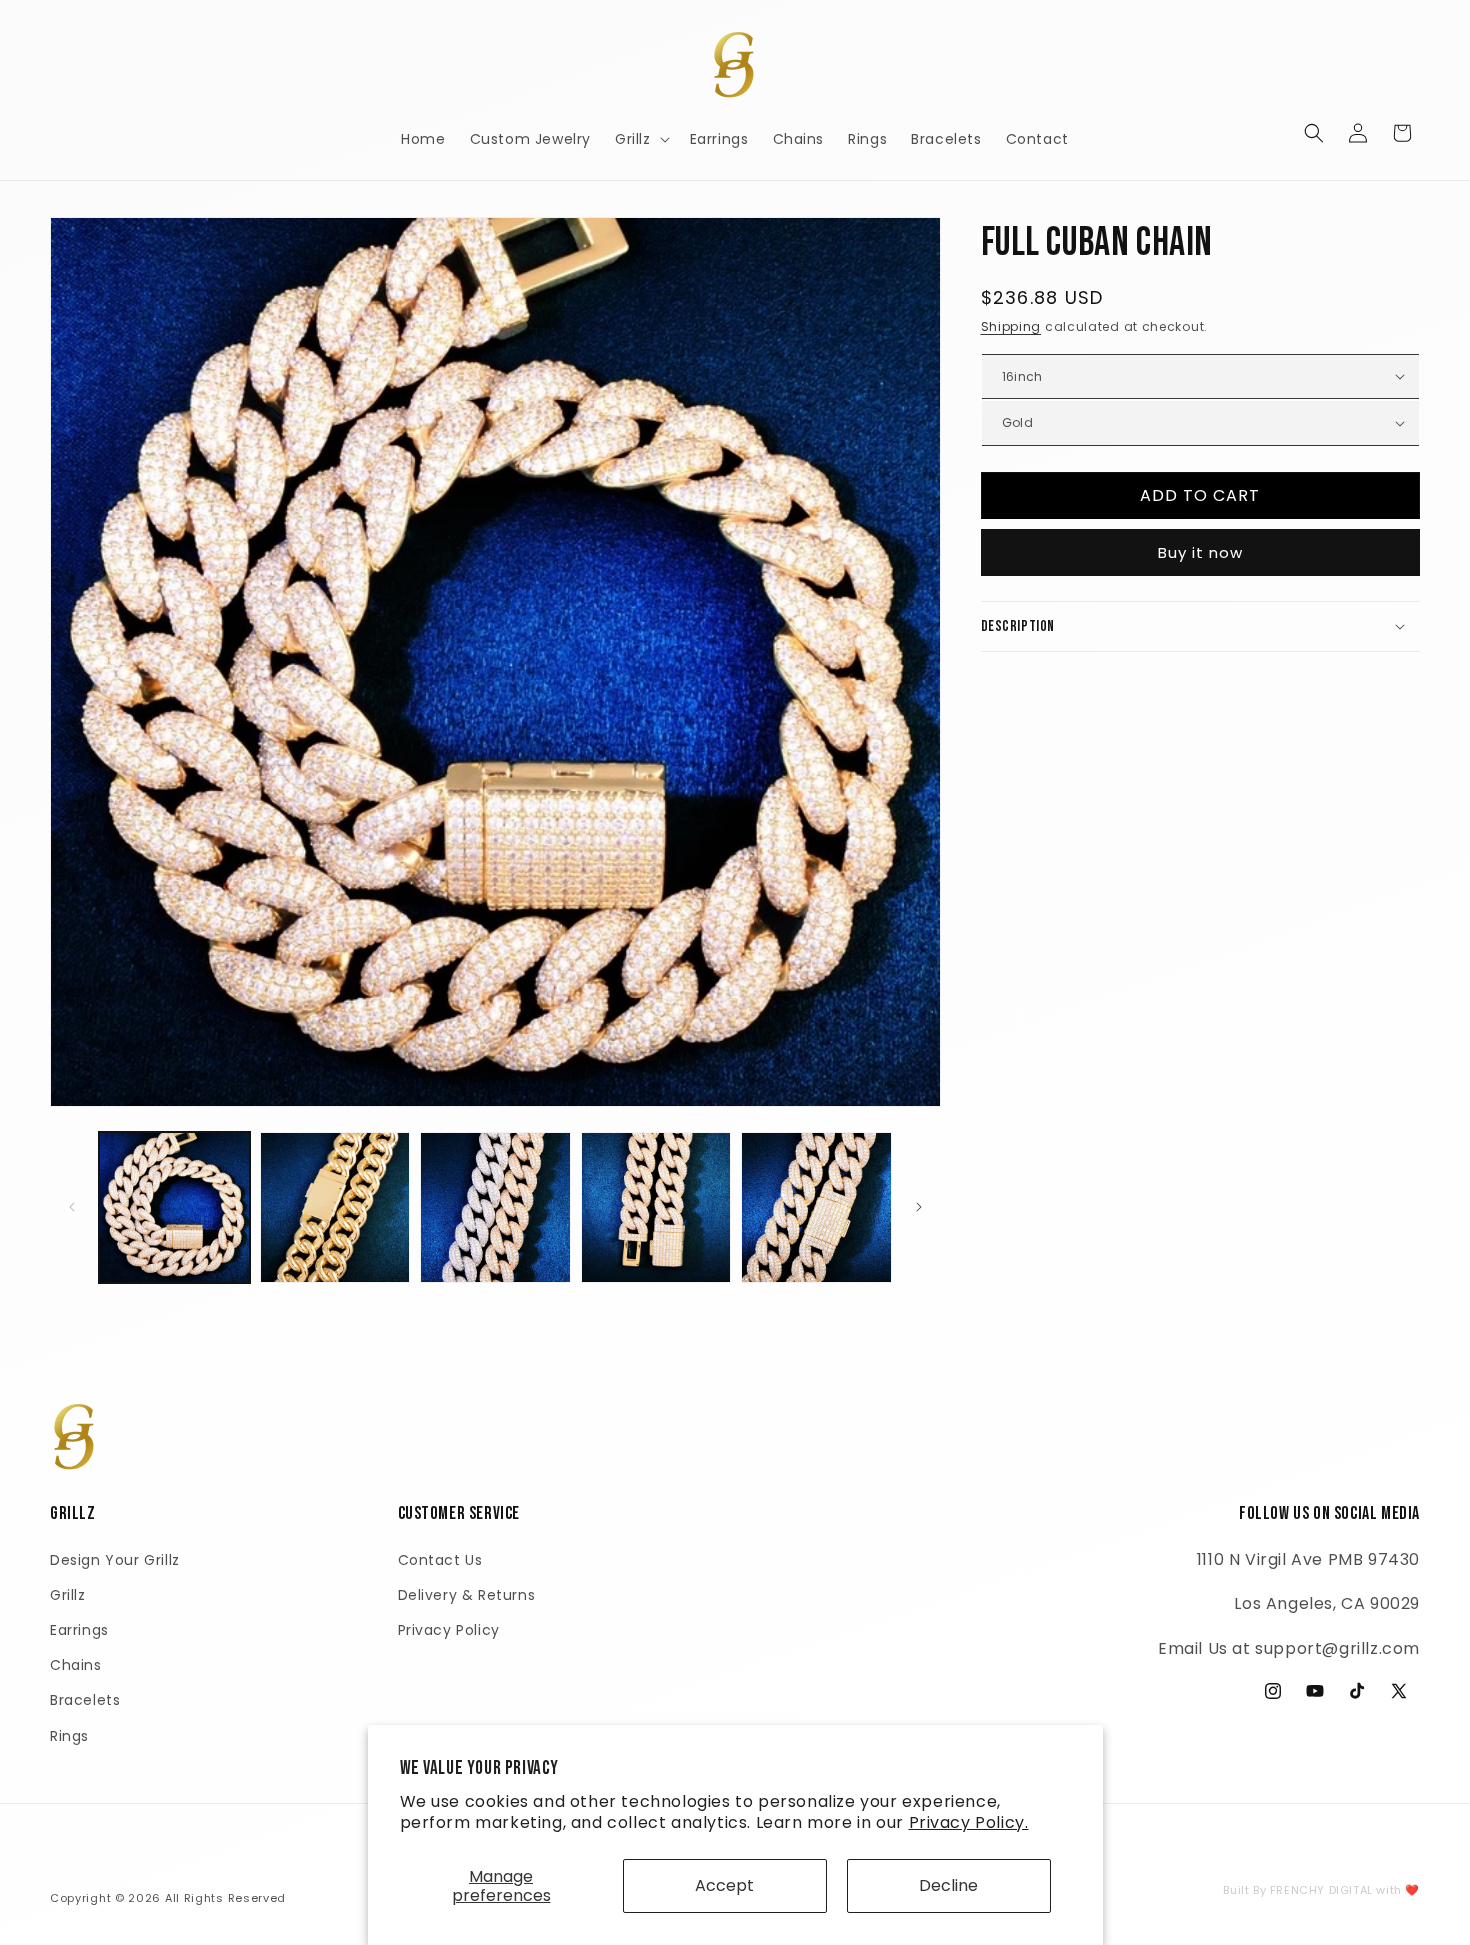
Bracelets (85, 1700)
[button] (640, 139)
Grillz (68, 1594)
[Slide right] (919, 1207)
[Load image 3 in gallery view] (495, 1207)
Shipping (1011, 326)
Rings (69, 1735)
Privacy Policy (449, 1629)
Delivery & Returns (467, 1594)
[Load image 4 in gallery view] (656, 1207)
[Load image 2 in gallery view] (335, 1207)
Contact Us (440, 1559)
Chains (76, 1665)
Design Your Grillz (115, 1559)
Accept (724, 1885)
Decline (948, 1885)
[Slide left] (72, 1207)
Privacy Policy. (969, 1822)
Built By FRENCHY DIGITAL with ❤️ (1321, 1890)
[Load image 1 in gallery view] (174, 1207)
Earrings (79, 1629)
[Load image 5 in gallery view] (816, 1207)
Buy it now (1200, 551)
